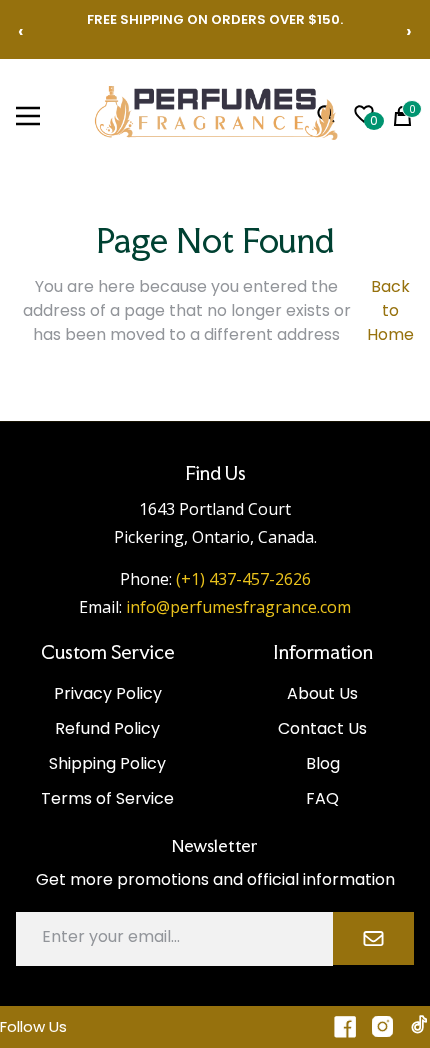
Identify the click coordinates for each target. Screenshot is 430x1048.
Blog (323, 763)
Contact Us (322, 728)
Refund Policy (107, 728)
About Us (322, 693)
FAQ (322, 798)
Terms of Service (107, 798)
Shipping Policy (107, 763)
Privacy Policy (108, 693)
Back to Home (390, 310)
